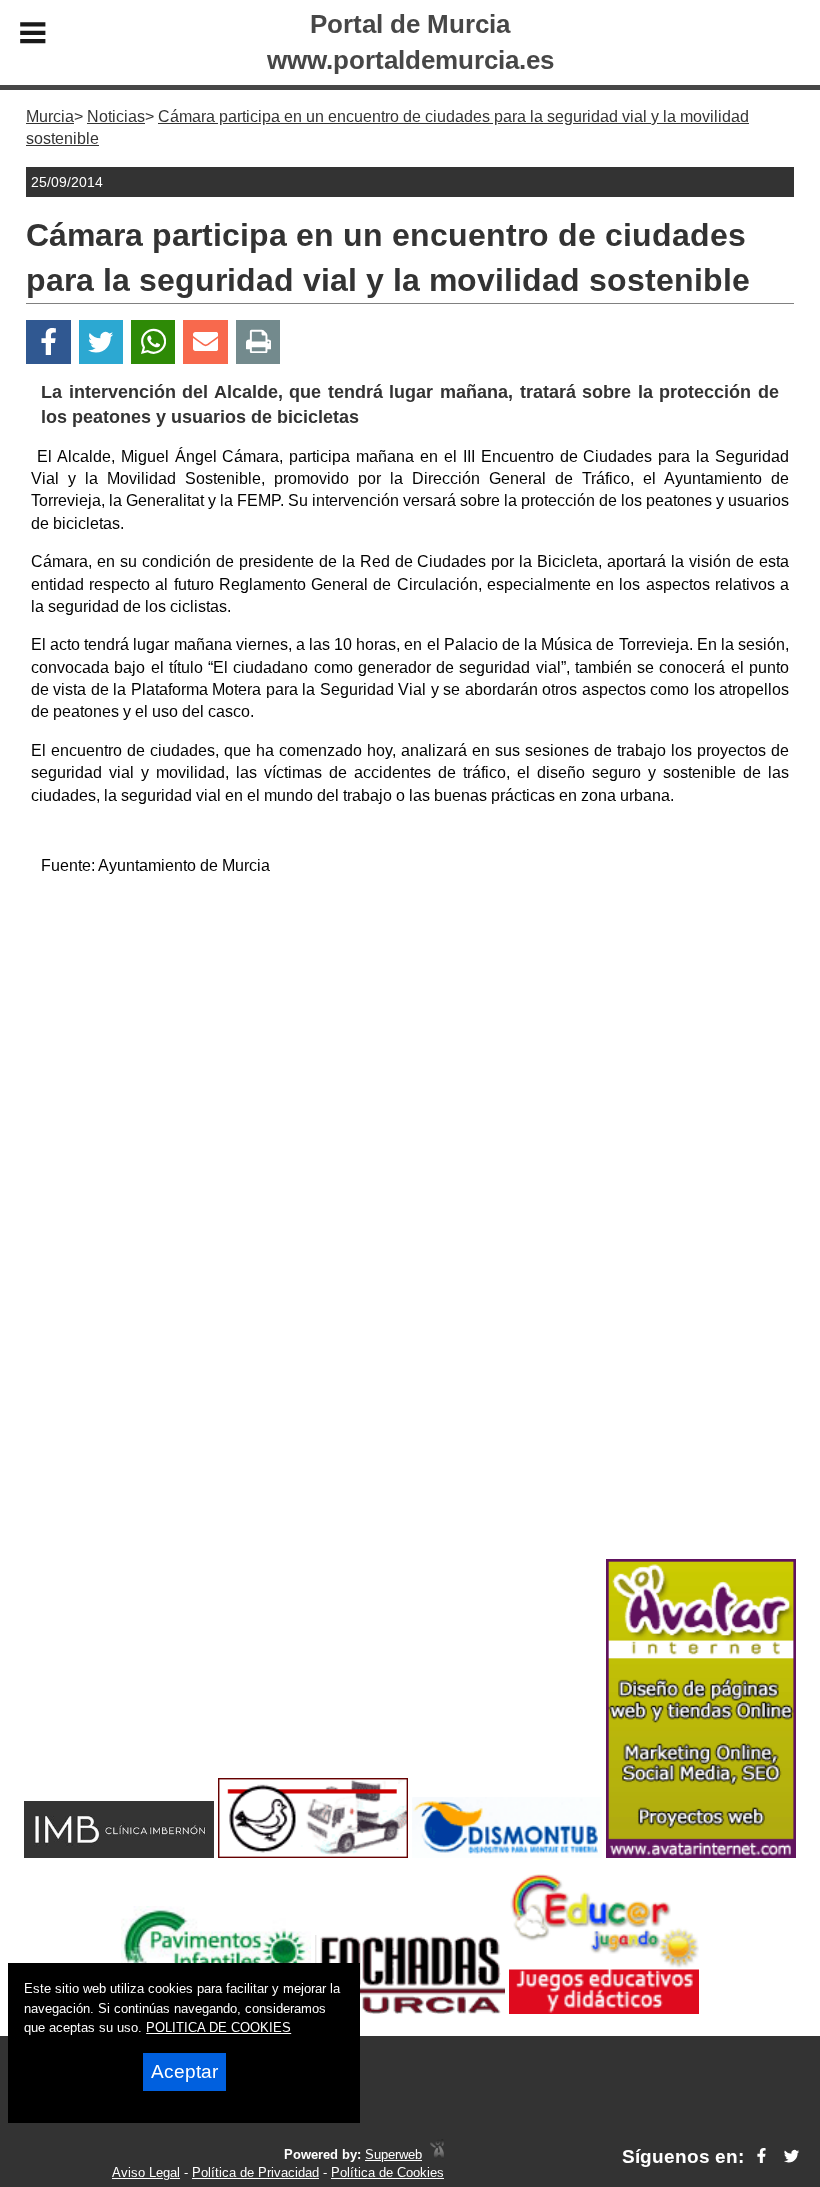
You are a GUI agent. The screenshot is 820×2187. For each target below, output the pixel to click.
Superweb (393, 2154)
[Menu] (33, 36)
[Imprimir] (258, 342)
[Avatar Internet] (701, 1852)
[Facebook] (48, 342)
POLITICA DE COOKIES (218, 2027)
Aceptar (184, 2071)
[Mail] (205, 342)
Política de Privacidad (255, 2172)
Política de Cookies (387, 2172)
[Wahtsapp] (153, 342)
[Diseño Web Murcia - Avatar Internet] (437, 2154)
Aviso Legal (146, 2172)
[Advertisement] (410, 1033)
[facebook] (761, 2156)
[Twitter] (101, 342)
